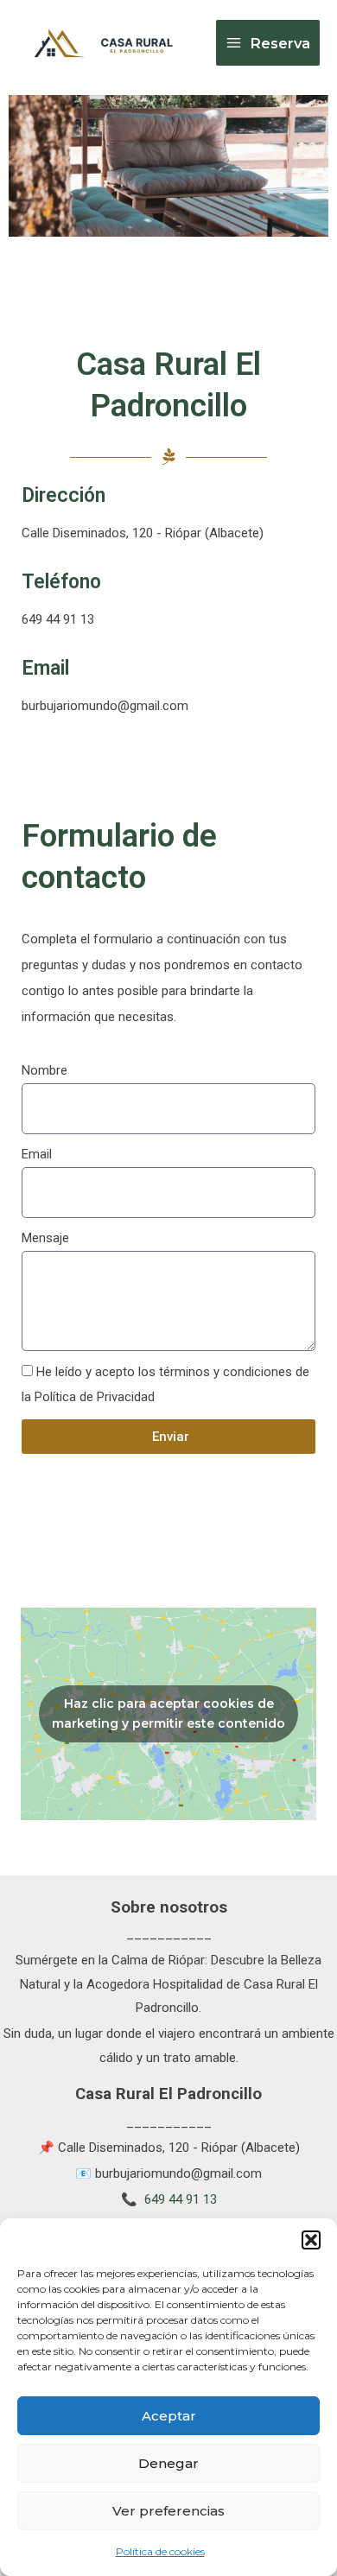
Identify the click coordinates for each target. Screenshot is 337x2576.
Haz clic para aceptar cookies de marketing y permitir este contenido (168, 1713)
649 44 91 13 (181, 2199)
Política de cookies (160, 2551)
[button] (311, 2240)
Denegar (168, 2463)
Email (37, 1154)
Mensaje (45, 1238)
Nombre (45, 1070)
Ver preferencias (168, 2511)
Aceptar (169, 2416)
